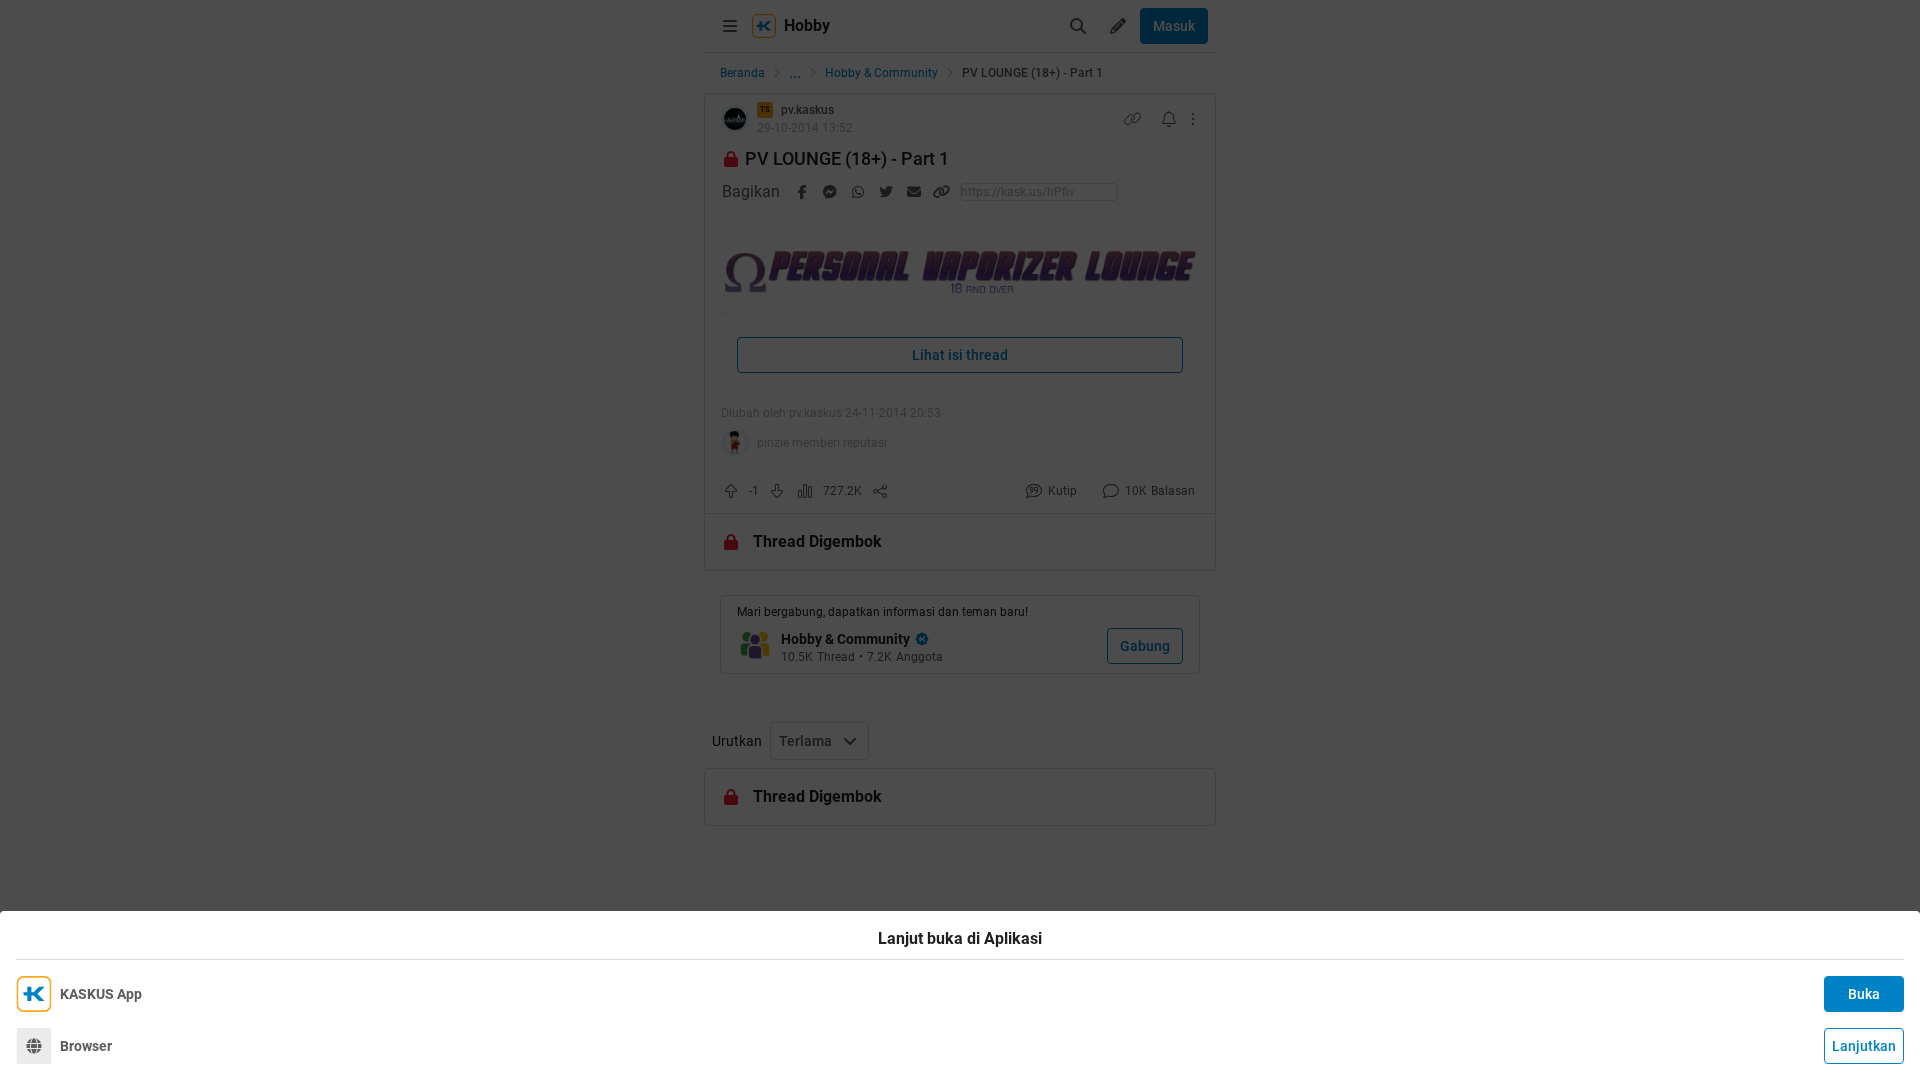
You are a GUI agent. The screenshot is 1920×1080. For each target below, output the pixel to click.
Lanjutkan (1864, 1046)
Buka (1864, 994)
